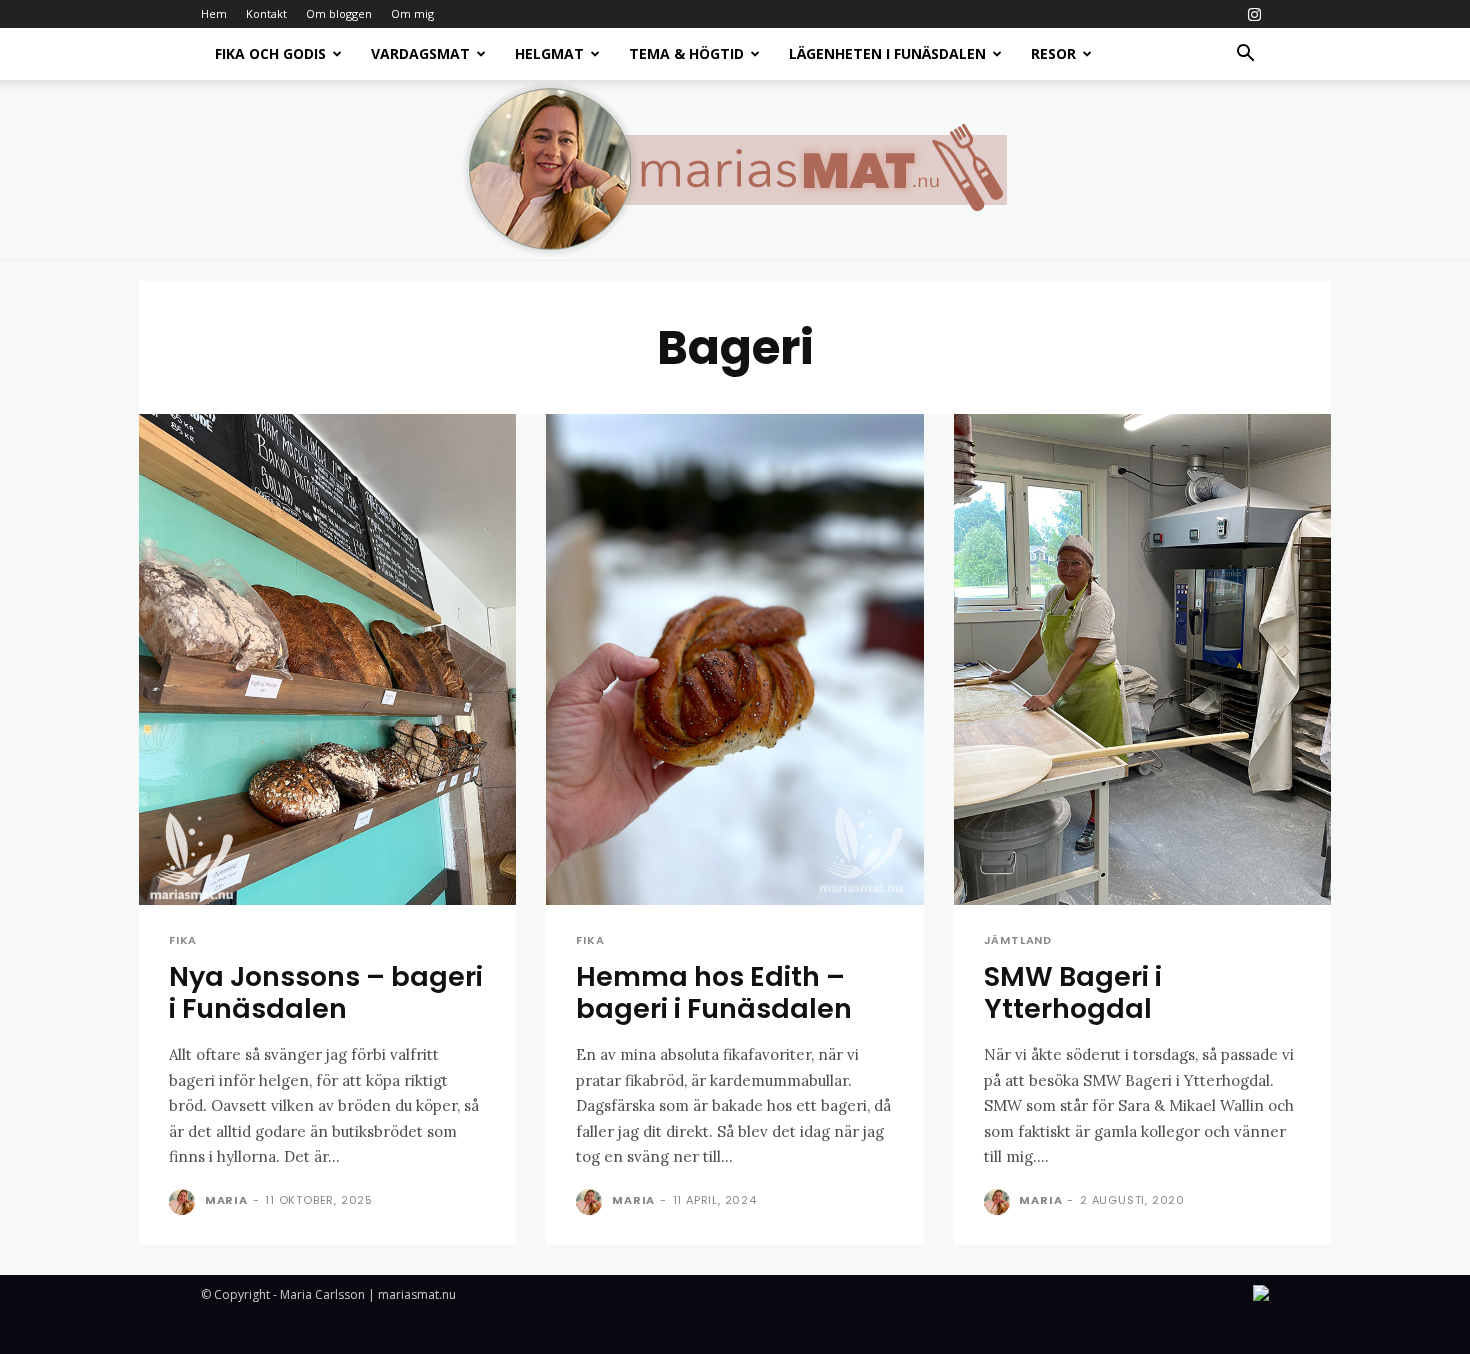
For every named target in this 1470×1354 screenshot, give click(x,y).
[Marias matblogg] (735, 170)
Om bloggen (339, 13)
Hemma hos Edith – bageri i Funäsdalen (714, 992)
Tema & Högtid (686, 53)
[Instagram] (1254, 14)
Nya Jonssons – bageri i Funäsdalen (326, 992)
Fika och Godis (270, 53)
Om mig (412, 13)
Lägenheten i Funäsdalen (887, 53)
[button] (1245, 55)
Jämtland (1018, 940)
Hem (214, 13)
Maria (226, 1200)
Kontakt (266, 13)
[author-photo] (185, 1202)
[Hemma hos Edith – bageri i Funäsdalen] (734, 659)
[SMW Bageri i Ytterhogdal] (1142, 659)
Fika (183, 940)
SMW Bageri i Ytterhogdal (1073, 992)
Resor (1053, 53)
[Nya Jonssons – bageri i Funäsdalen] (327, 659)
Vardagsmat (420, 53)
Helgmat (549, 53)
